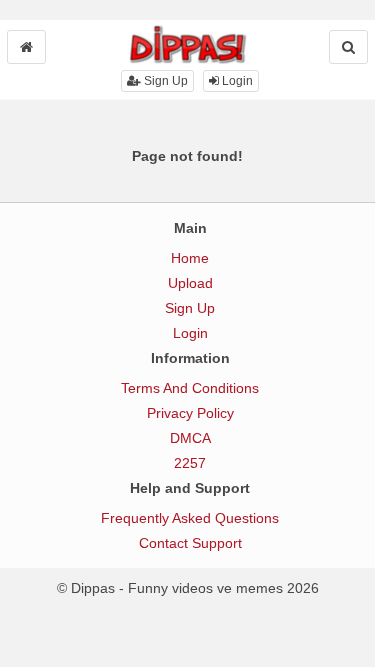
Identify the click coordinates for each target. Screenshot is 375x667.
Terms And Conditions (190, 388)
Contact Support (190, 543)
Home (190, 258)
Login (236, 81)
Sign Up (164, 81)
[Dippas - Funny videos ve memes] (187, 44)
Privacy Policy (190, 413)
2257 (190, 463)
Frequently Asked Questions (190, 518)
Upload (190, 283)
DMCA (190, 438)
